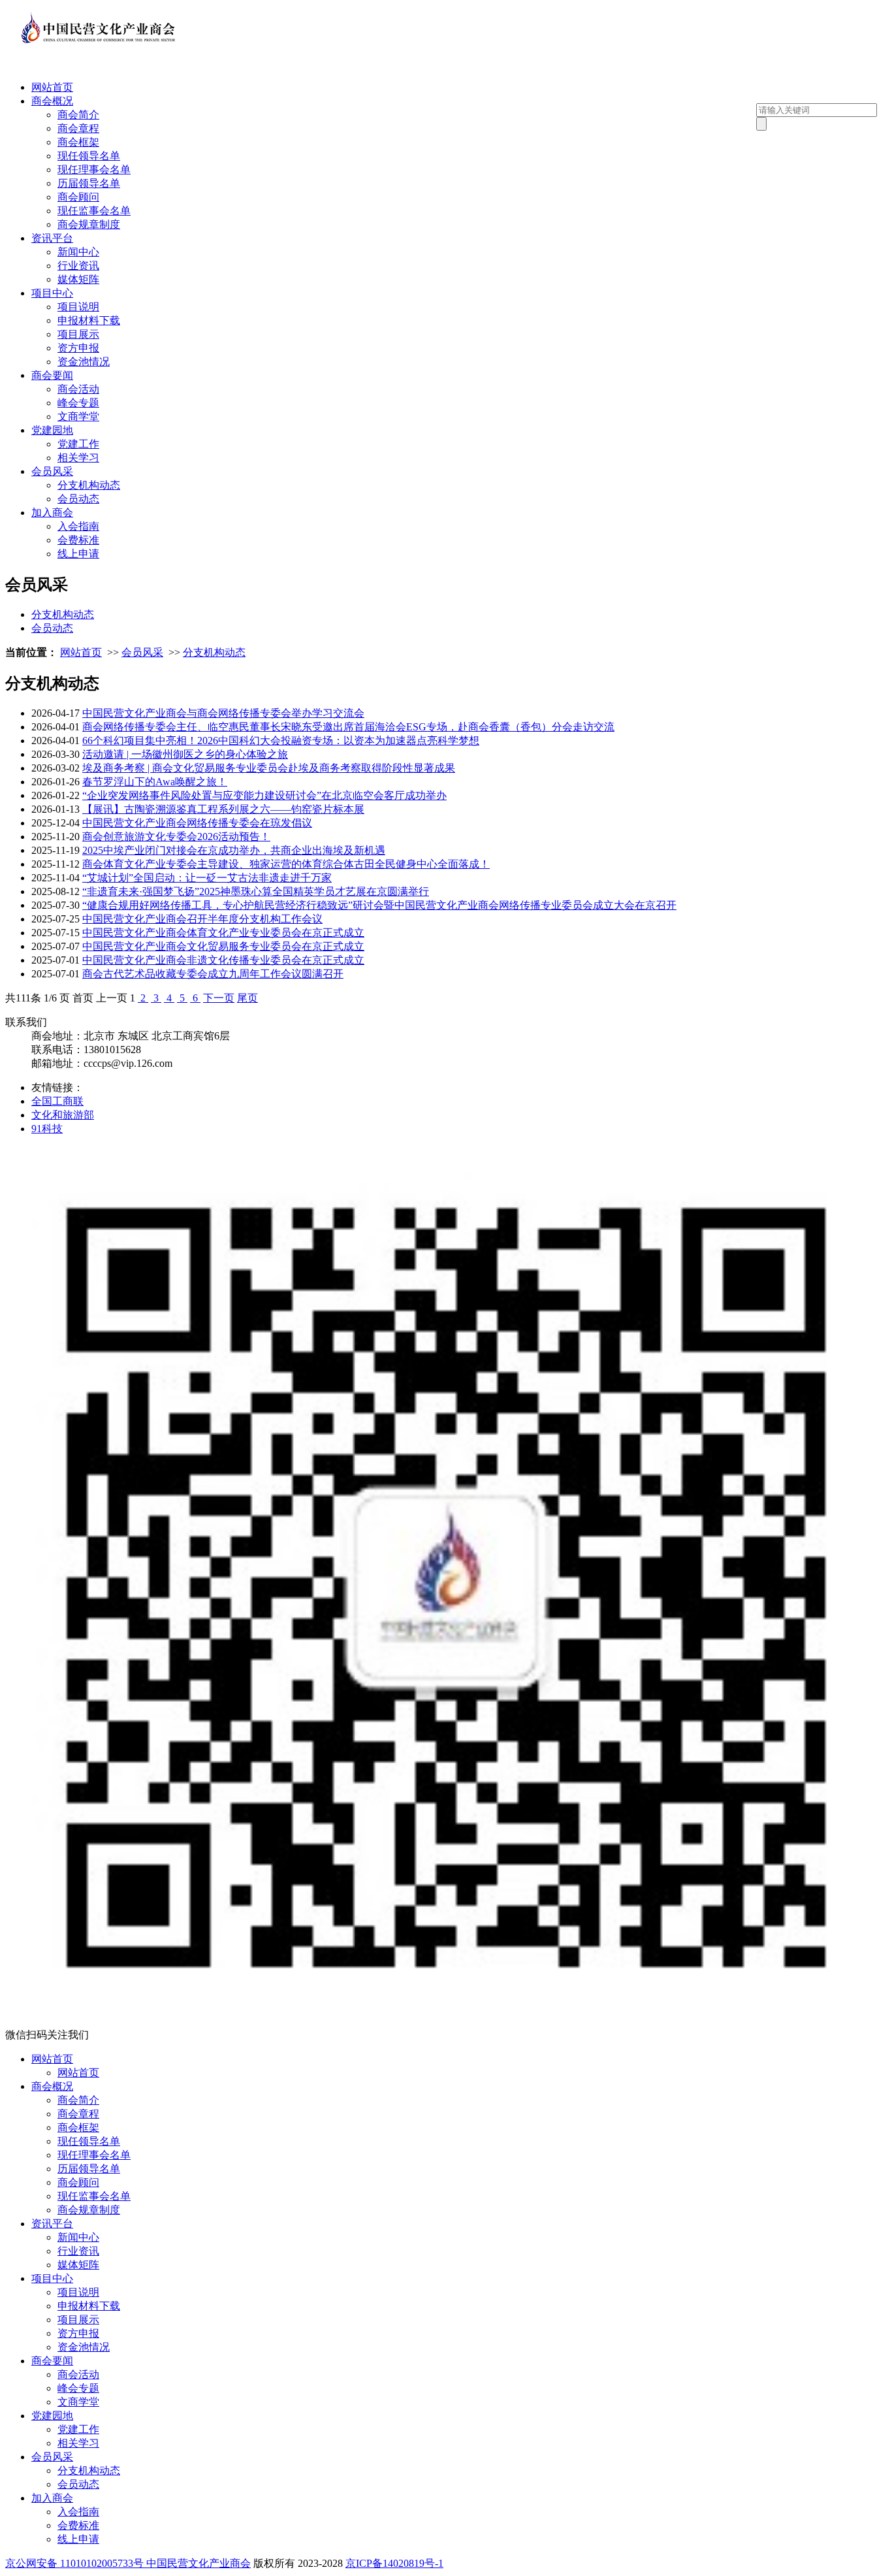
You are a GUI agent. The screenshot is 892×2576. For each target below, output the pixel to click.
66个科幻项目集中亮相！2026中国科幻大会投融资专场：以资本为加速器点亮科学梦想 (281, 741)
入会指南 (78, 526)
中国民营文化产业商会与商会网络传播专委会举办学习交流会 (223, 713)
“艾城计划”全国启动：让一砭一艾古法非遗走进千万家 (207, 878)
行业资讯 (78, 266)
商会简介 (78, 115)
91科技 (47, 1129)
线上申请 (78, 554)
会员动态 (78, 499)
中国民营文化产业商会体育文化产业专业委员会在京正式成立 (223, 933)
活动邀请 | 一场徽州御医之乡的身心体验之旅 (185, 754)
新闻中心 (78, 252)
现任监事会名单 (94, 211)
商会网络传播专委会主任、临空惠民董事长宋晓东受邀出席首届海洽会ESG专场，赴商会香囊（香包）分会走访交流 (348, 727)
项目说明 (78, 307)
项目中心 (52, 293)
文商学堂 (78, 416)
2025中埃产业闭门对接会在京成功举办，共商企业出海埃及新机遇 (234, 850)
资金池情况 (84, 362)
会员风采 (52, 471)
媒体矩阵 (78, 279)
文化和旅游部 (63, 1115)
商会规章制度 (89, 224)
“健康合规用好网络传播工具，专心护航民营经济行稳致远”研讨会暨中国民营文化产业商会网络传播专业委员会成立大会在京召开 (379, 905)
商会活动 (78, 389)
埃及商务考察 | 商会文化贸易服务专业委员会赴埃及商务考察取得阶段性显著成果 (269, 768)
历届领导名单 (89, 183)
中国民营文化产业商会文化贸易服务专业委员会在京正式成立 (223, 946)
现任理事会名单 (94, 170)
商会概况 (52, 101)
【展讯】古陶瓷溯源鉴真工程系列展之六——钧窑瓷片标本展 (223, 809)
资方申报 (78, 348)
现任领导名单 (89, 156)
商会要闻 (52, 375)
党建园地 (52, 430)
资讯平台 (52, 238)
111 (23, 998)
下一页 (219, 998)
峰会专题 (78, 403)
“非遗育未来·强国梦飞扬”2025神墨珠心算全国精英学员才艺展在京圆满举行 (256, 891)
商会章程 (78, 128)
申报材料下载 (89, 320)
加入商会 (52, 513)
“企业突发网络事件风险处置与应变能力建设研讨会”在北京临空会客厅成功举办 (264, 795)
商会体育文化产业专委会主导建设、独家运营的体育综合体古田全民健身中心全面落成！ (286, 864)
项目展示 (78, 334)
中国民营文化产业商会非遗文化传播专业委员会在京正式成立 (223, 960)
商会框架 (78, 142)
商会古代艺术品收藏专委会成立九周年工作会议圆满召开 (213, 974)
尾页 (247, 998)
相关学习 (78, 458)
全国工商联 (57, 1101)
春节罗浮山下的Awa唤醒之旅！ (155, 782)
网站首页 (52, 87)
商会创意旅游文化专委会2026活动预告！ (176, 837)
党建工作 (78, 444)
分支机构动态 (89, 485)
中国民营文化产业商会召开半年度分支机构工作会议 (202, 919)
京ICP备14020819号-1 (394, 2563)
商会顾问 (78, 197)
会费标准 (78, 540)
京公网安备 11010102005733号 (74, 2563)
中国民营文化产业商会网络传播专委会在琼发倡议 (197, 823)
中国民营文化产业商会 (199, 2563)
